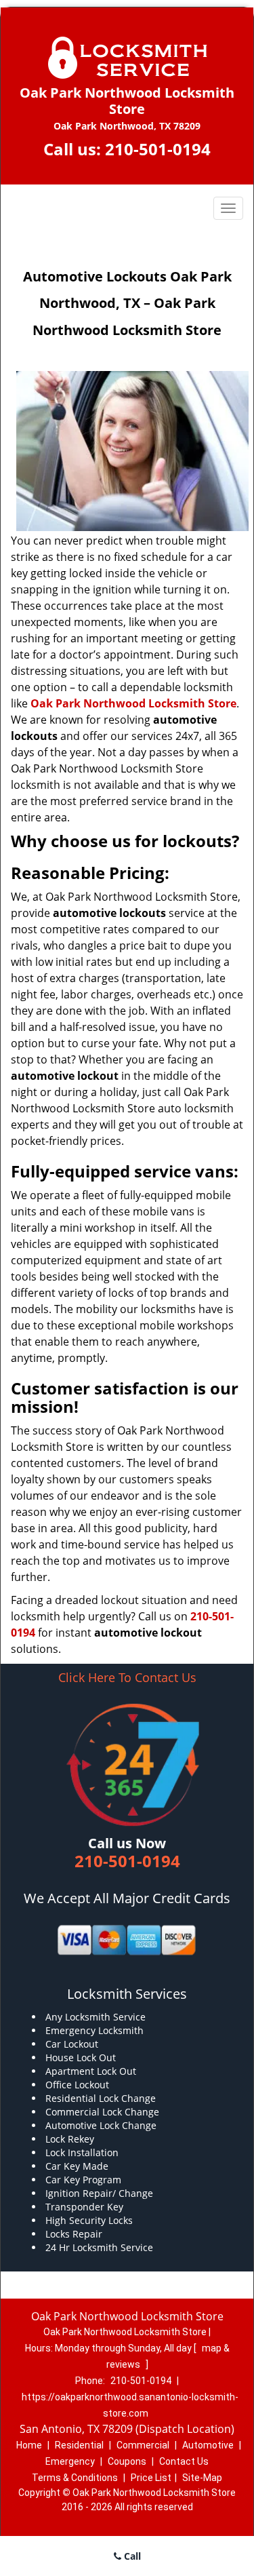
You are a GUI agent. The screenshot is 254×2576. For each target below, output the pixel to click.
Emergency (70, 2461)
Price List (151, 2478)
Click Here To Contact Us (127, 1678)
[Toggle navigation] (228, 208)
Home (29, 2445)
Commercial (143, 2445)
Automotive (208, 2445)
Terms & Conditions (75, 2478)
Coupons (127, 2461)
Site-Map (202, 2478)
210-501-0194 (158, 149)
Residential (79, 2445)
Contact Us (184, 2461)
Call (131, 2556)
